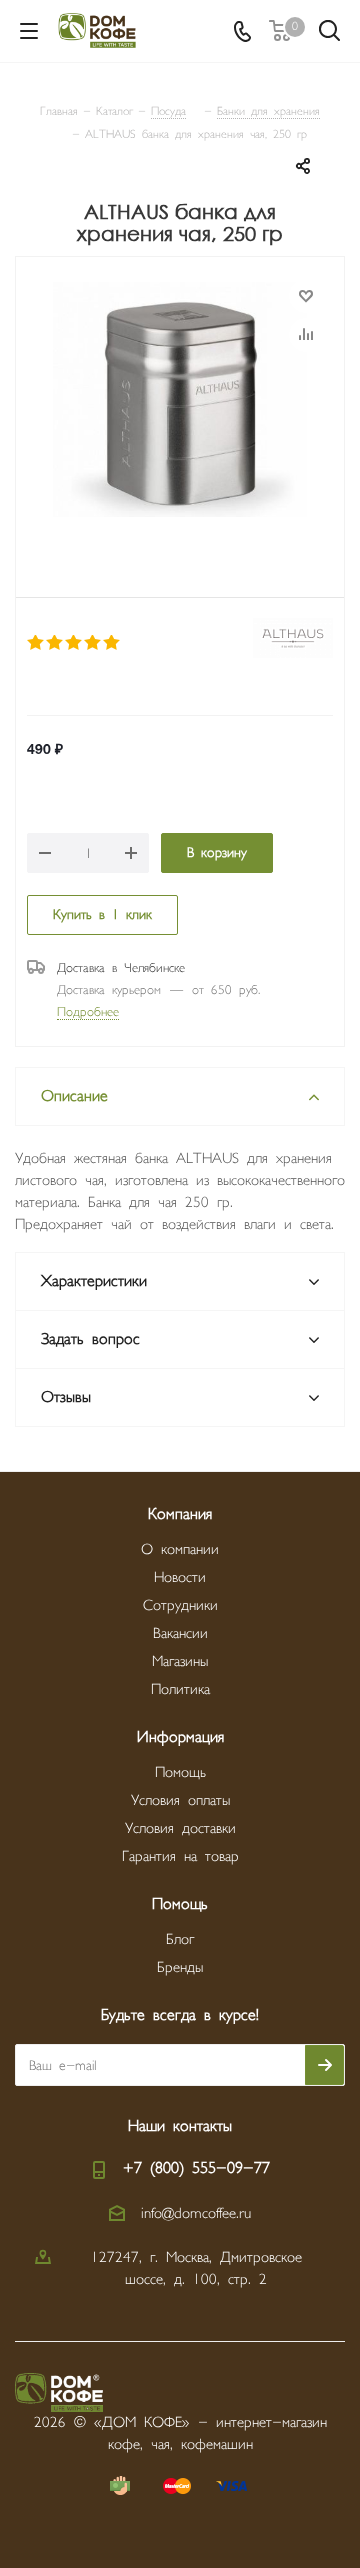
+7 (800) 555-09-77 (196, 2168)
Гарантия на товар (180, 1856)
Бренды (180, 1967)
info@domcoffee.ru (196, 2213)
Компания (180, 1514)
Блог (180, 1939)
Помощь (180, 1772)
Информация (180, 1737)
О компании (180, 1549)
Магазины (180, 1661)
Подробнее (88, 1012)
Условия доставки (180, 1828)
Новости (180, 1577)
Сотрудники (180, 1605)
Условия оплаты (180, 1800)
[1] (36, 643)
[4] (93, 643)
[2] (55, 643)
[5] (112, 643)
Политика (180, 1689)
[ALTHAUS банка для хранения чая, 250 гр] (180, 402)
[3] (74, 643)
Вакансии (180, 1633)
